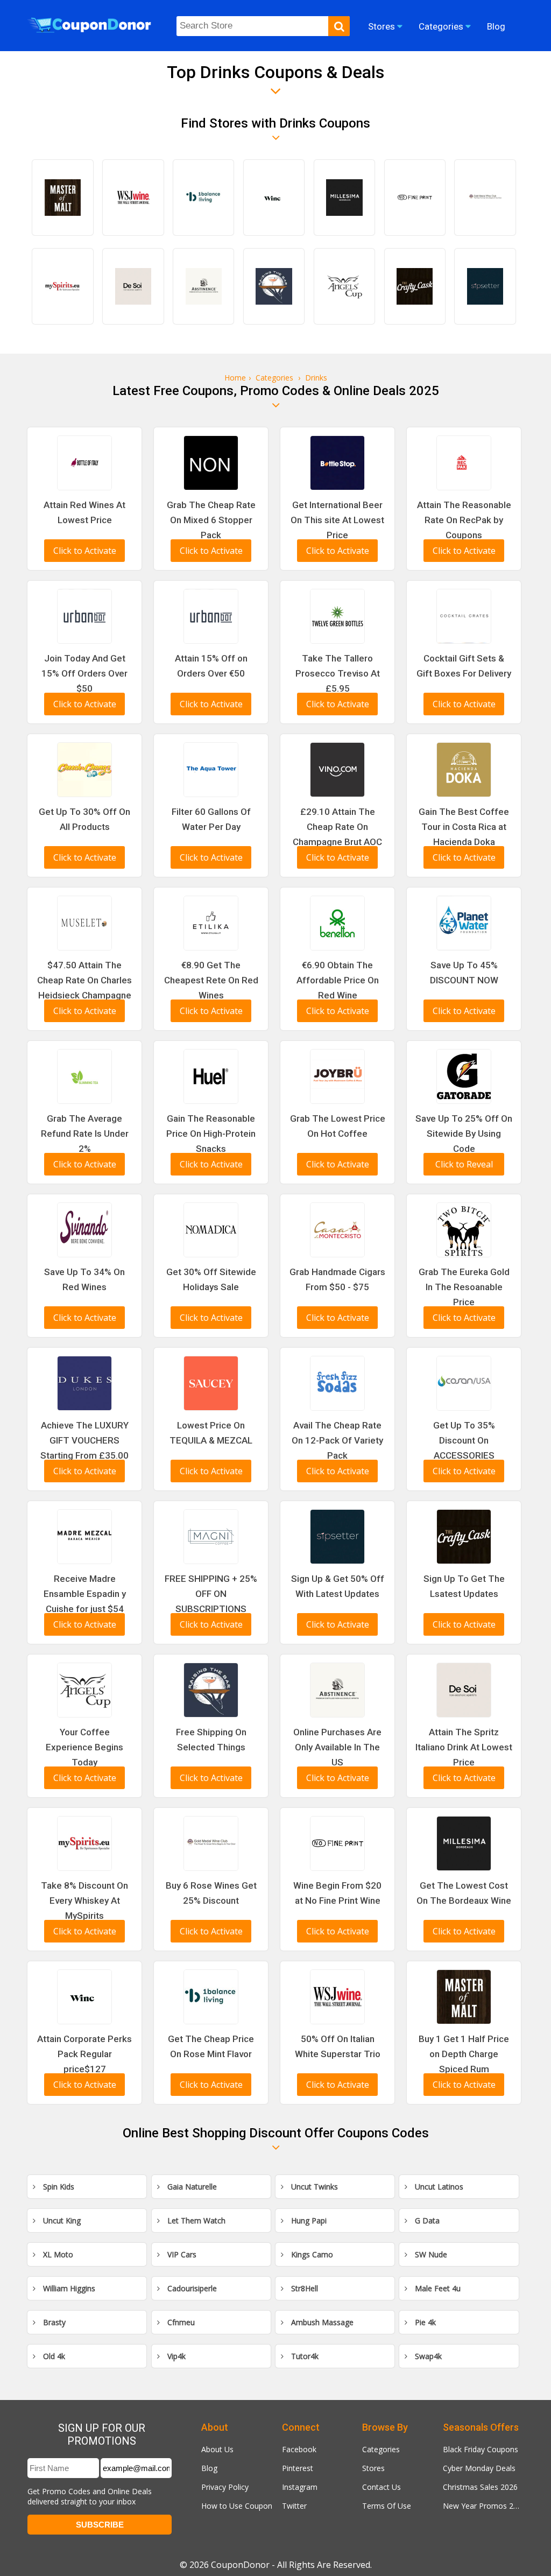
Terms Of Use (387, 2506)
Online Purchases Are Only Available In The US (337, 1747)
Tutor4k (304, 2356)
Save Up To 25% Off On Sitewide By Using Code (464, 1134)
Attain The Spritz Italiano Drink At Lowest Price (464, 1747)
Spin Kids (58, 2187)
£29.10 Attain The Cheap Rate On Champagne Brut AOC (337, 827)
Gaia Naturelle (191, 2187)
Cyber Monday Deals (479, 2468)
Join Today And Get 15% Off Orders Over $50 (84, 673)
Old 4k (53, 2356)
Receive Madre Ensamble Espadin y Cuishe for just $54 (85, 1594)
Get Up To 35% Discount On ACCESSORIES (464, 1440)
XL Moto (57, 2254)
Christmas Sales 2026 (480, 2487)
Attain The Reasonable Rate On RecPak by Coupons (464, 520)
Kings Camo (311, 2254)
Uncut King (61, 2220)
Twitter (294, 2506)
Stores (373, 2468)
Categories (381, 2449)
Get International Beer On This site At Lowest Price (337, 520)
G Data (426, 2220)
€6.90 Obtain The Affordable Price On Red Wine (338, 980)
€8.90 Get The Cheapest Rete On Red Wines (211, 980)
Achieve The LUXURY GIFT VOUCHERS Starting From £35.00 (84, 1440)
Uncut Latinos (438, 2187)
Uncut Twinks (313, 2187)
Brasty (53, 2322)
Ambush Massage (321, 2322)
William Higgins (68, 2288)
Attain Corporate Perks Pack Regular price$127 (84, 2054)
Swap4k (427, 2356)
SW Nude (430, 2254)
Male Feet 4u (437, 2288)
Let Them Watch (195, 2220)
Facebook (299, 2449)
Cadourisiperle (191, 2288)
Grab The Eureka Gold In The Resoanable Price (464, 1287)
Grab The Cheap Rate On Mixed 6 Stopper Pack (211, 520)
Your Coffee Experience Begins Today (84, 1747)
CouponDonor (240, 2565)
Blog (209, 2468)
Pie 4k (424, 2322)
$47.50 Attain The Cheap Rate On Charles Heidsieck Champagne (84, 980)
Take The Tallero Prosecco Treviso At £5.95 (338, 673)
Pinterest (298, 2468)
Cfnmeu (180, 2322)
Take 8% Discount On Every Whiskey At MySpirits (84, 1901)
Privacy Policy (225, 2487)
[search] (339, 26)
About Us (217, 2449)
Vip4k (175, 2356)
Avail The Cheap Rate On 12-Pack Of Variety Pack (337, 1440)
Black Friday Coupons (481, 2449)
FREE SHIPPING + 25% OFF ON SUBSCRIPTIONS (211, 1594)
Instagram (300, 2487)
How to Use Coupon (237, 2506)
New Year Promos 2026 (483, 2506)
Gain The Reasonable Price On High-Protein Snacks (211, 1134)
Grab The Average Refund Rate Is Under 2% (85, 1134)
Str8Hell (303, 2288)
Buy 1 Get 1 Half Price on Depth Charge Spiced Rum (464, 2054)
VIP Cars (181, 2254)
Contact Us (382, 2487)
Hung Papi (308, 2220)
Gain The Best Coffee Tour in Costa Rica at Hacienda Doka (464, 827)
